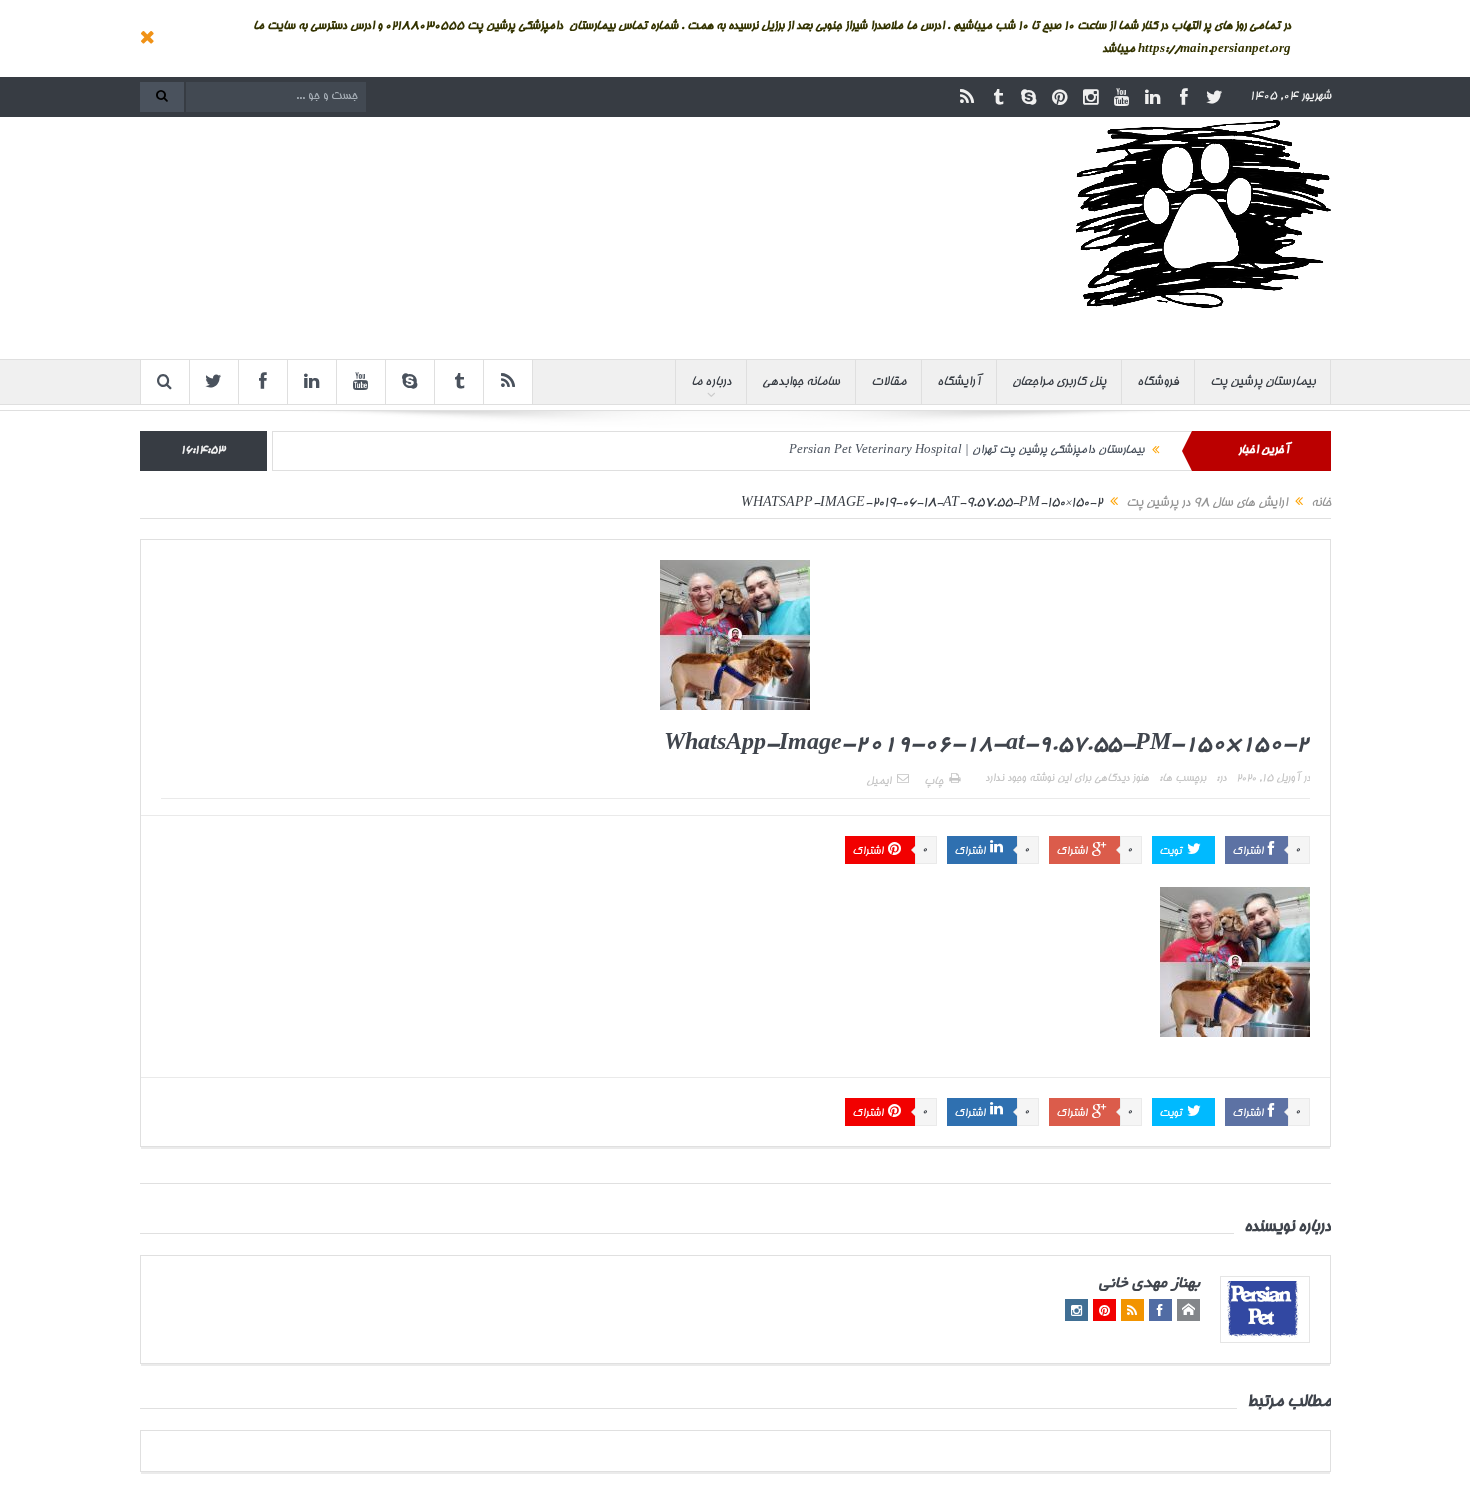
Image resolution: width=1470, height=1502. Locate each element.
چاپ (933, 782)
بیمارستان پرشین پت (1262, 382)
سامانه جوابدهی (801, 382)
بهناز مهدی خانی (1149, 1284)
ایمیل (878, 782)
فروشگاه (1158, 382)
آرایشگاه (959, 382)
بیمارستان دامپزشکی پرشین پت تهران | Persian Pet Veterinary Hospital (966, 450)
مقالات (888, 382)
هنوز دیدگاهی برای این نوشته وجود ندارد (1067, 779)
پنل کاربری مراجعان (1059, 382)
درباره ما (711, 382)
